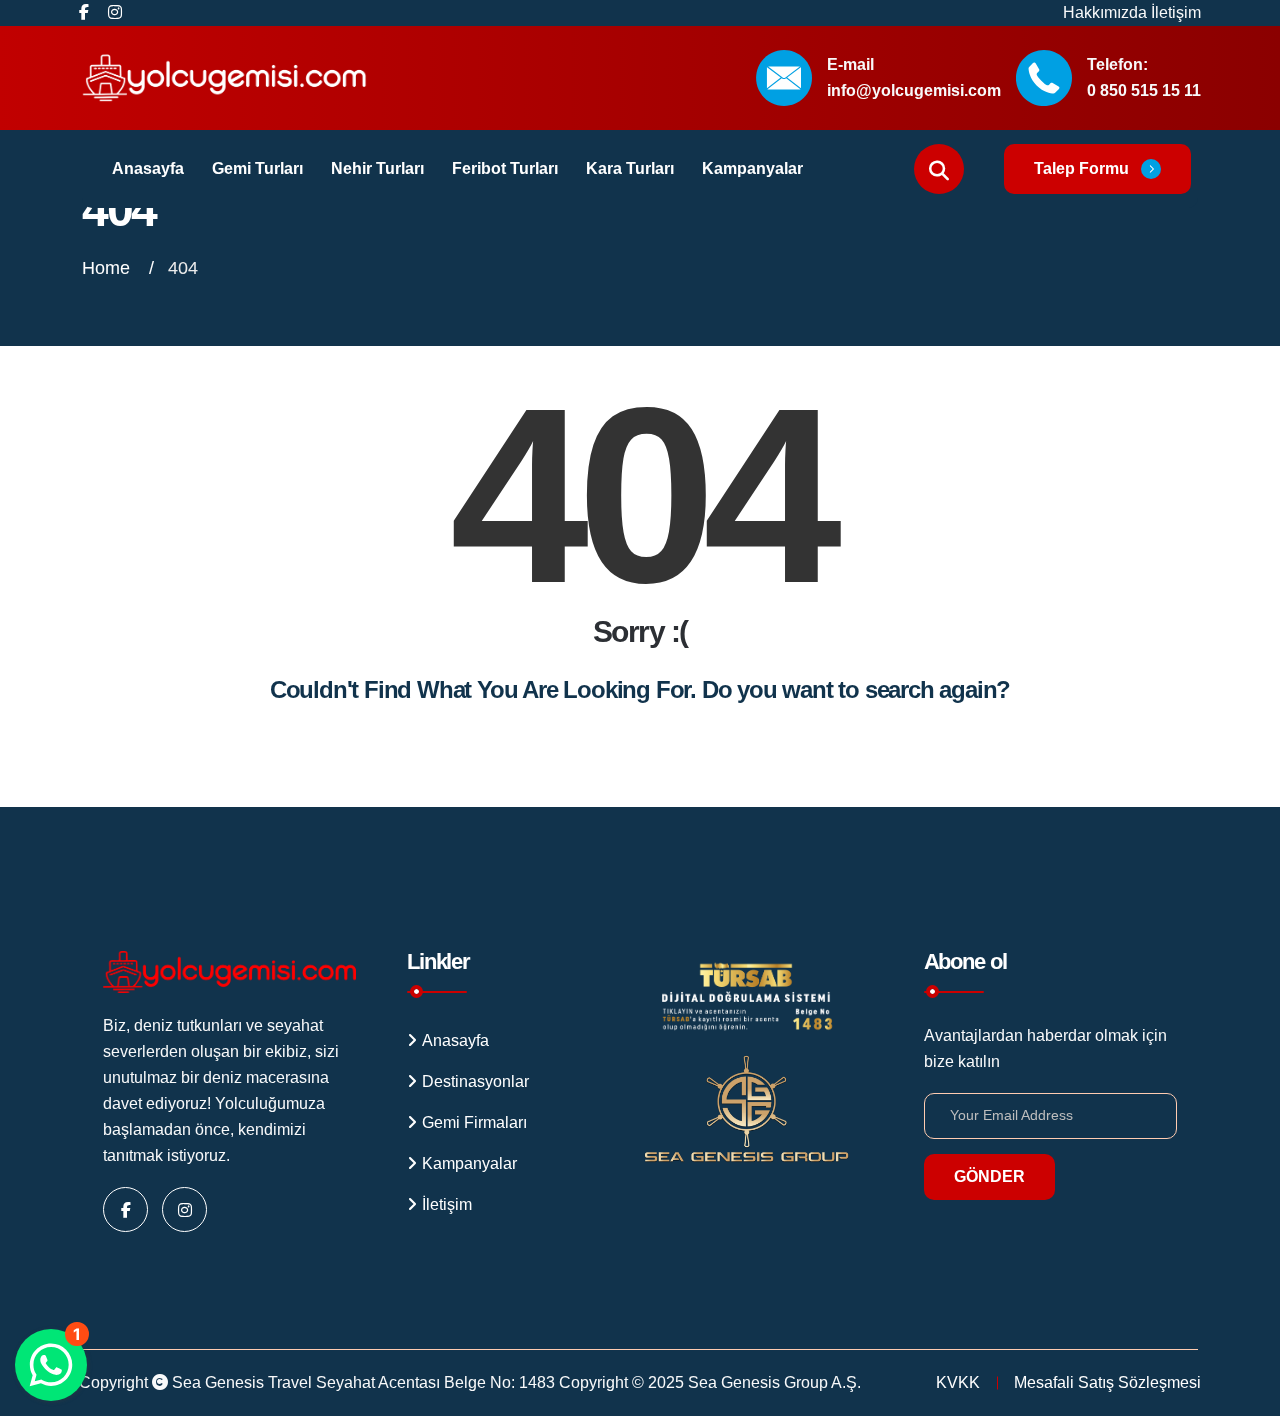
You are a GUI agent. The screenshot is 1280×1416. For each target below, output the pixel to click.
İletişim (1176, 12)
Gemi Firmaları (474, 1122)
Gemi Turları (257, 168)
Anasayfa (148, 168)
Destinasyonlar (475, 1081)
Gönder (989, 1176)
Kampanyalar (752, 168)
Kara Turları (630, 168)
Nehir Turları (377, 168)
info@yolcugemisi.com (914, 90)
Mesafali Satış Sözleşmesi (1107, 1382)
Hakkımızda (1107, 12)
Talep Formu (1081, 168)
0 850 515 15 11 (1144, 90)
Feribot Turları (505, 168)
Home (108, 268)
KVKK (958, 1382)
